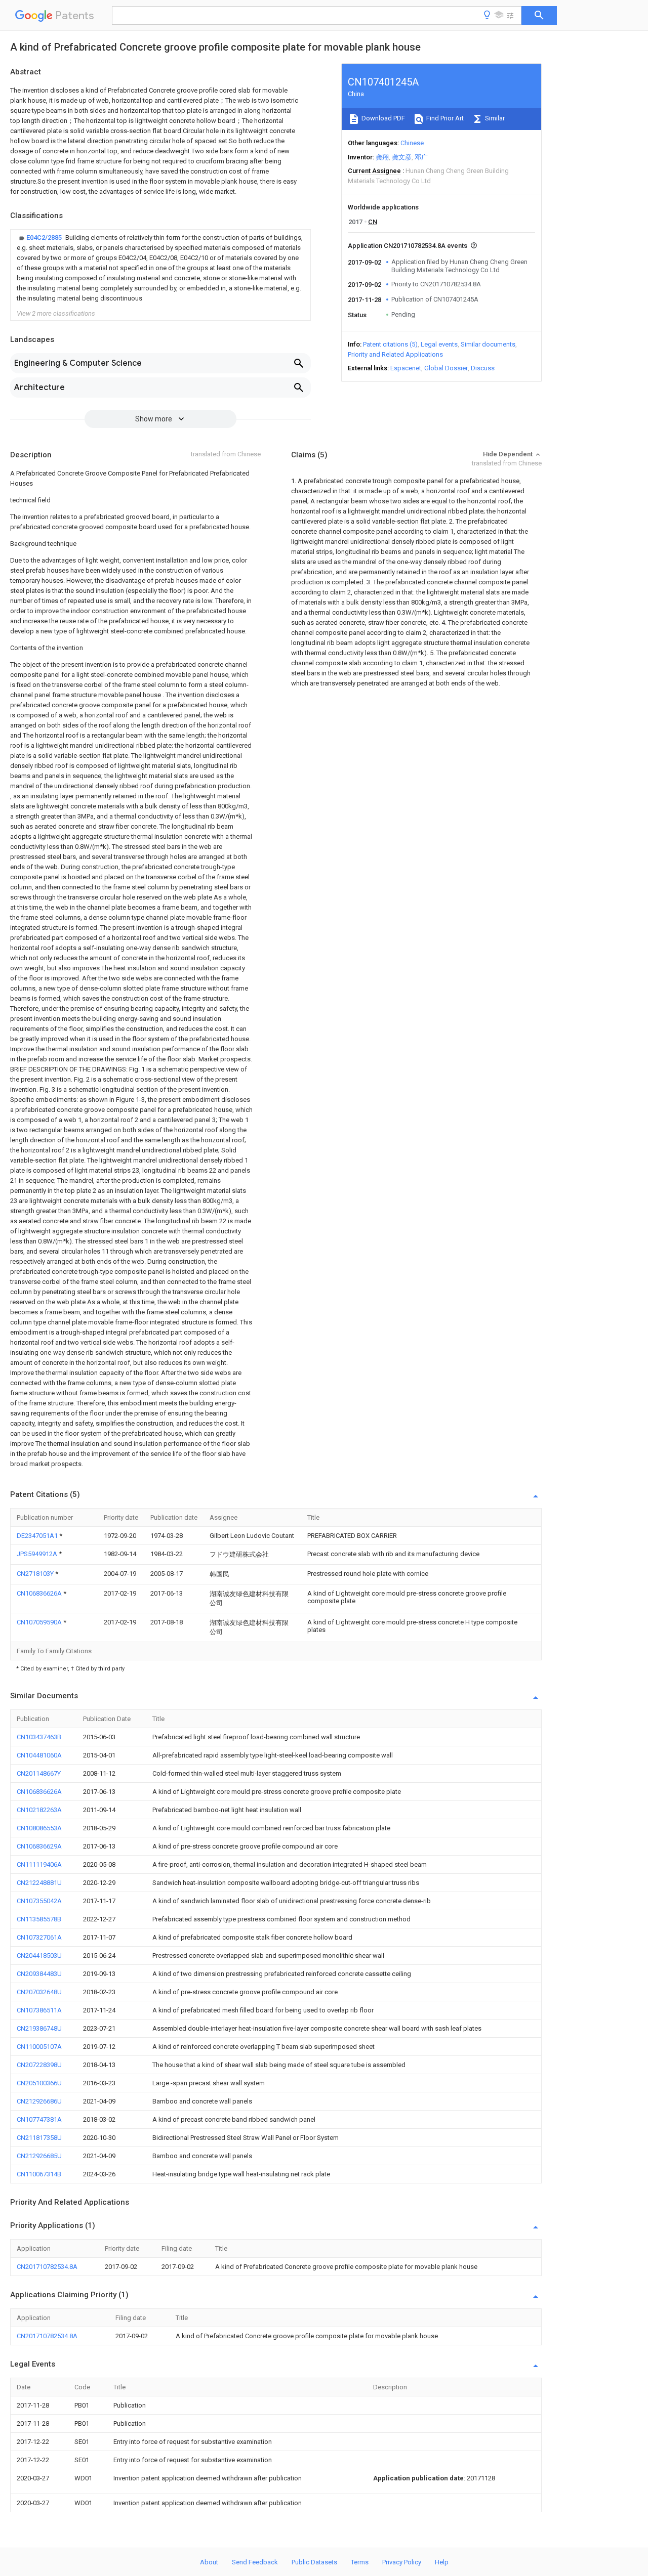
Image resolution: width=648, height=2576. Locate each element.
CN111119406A (39, 1864)
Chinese (412, 143)
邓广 (421, 157)
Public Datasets (314, 2562)
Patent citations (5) (390, 344)
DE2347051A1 (38, 1536)
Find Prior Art (444, 118)
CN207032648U (39, 1992)
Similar (494, 118)
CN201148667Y (39, 1773)
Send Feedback (255, 2562)
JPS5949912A (38, 1554)
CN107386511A (39, 2010)
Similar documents (488, 344)
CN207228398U (39, 2065)
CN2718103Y (36, 1574)
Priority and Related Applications (395, 354)
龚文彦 (402, 157)
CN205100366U (39, 2083)
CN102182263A (39, 1810)
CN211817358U (39, 2138)
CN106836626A (40, 1593)
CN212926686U (39, 2101)
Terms (360, 2562)
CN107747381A (39, 2119)
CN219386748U (39, 2028)
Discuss (483, 368)
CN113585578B (39, 1919)
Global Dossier (446, 368)
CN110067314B (39, 2174)
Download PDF (382, 118)
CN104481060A (39, 1755)
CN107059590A (40, 1622)
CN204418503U (39, 1956)
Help (442, 2562)
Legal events (439, 344)
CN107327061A (39, 1937)
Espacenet (406, 368)
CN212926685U (39, 2156)
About (209, 2562)
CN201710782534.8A (47, 2267)
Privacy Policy (402, 2562)
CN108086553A (39, 1828)
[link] (160, 268)
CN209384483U (39, 1974)
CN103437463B (39, 1737)
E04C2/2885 (45, 238)
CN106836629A (39, 1846)
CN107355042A (39, 1901)
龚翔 (382, 157)
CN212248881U (39, 1883)
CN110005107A (39, 2047)
